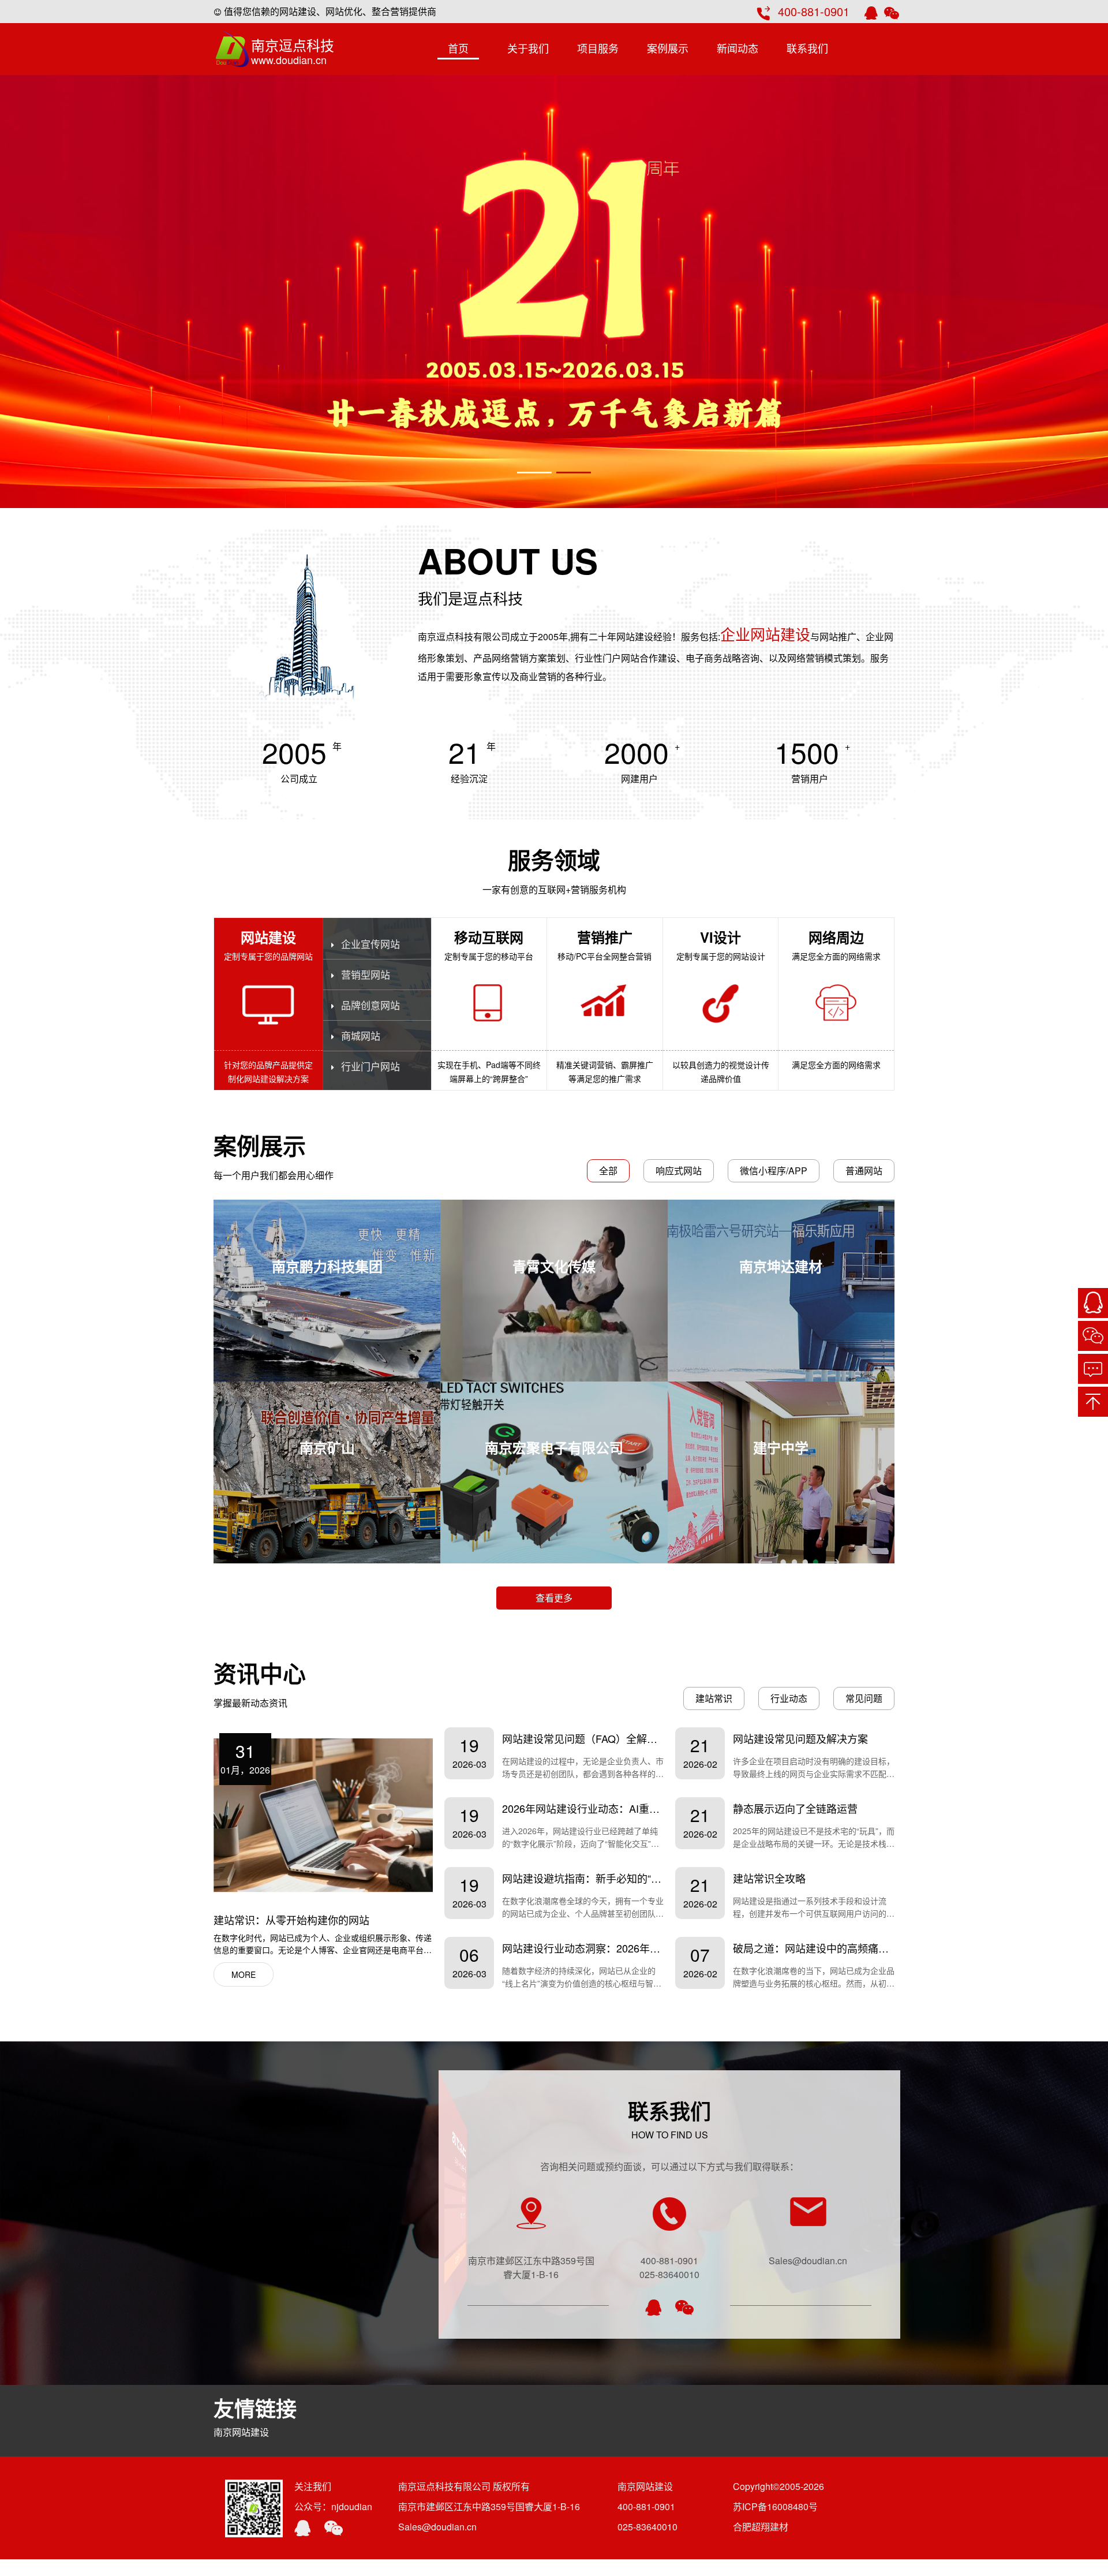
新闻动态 (738, 48)
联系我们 (807, 48)
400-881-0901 (814, 11)
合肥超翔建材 (761, 2527)
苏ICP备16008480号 (775, 2506)
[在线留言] (1093, 1369)
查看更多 (554, 1598)
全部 (608, 1171)
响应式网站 (679, 1171)
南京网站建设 (241, 2432)
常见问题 (864, 1698)
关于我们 (528, 48)
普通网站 (864, 1171)
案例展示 (668, 48)
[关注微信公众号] (1093, 1336)
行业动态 (789, 1698)
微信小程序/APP (774, 1171)
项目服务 (598, 48)
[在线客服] (1093, 1303)
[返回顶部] (1093, 1402)
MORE (244, 1974)
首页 (458, 48)
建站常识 (714, 1698)
